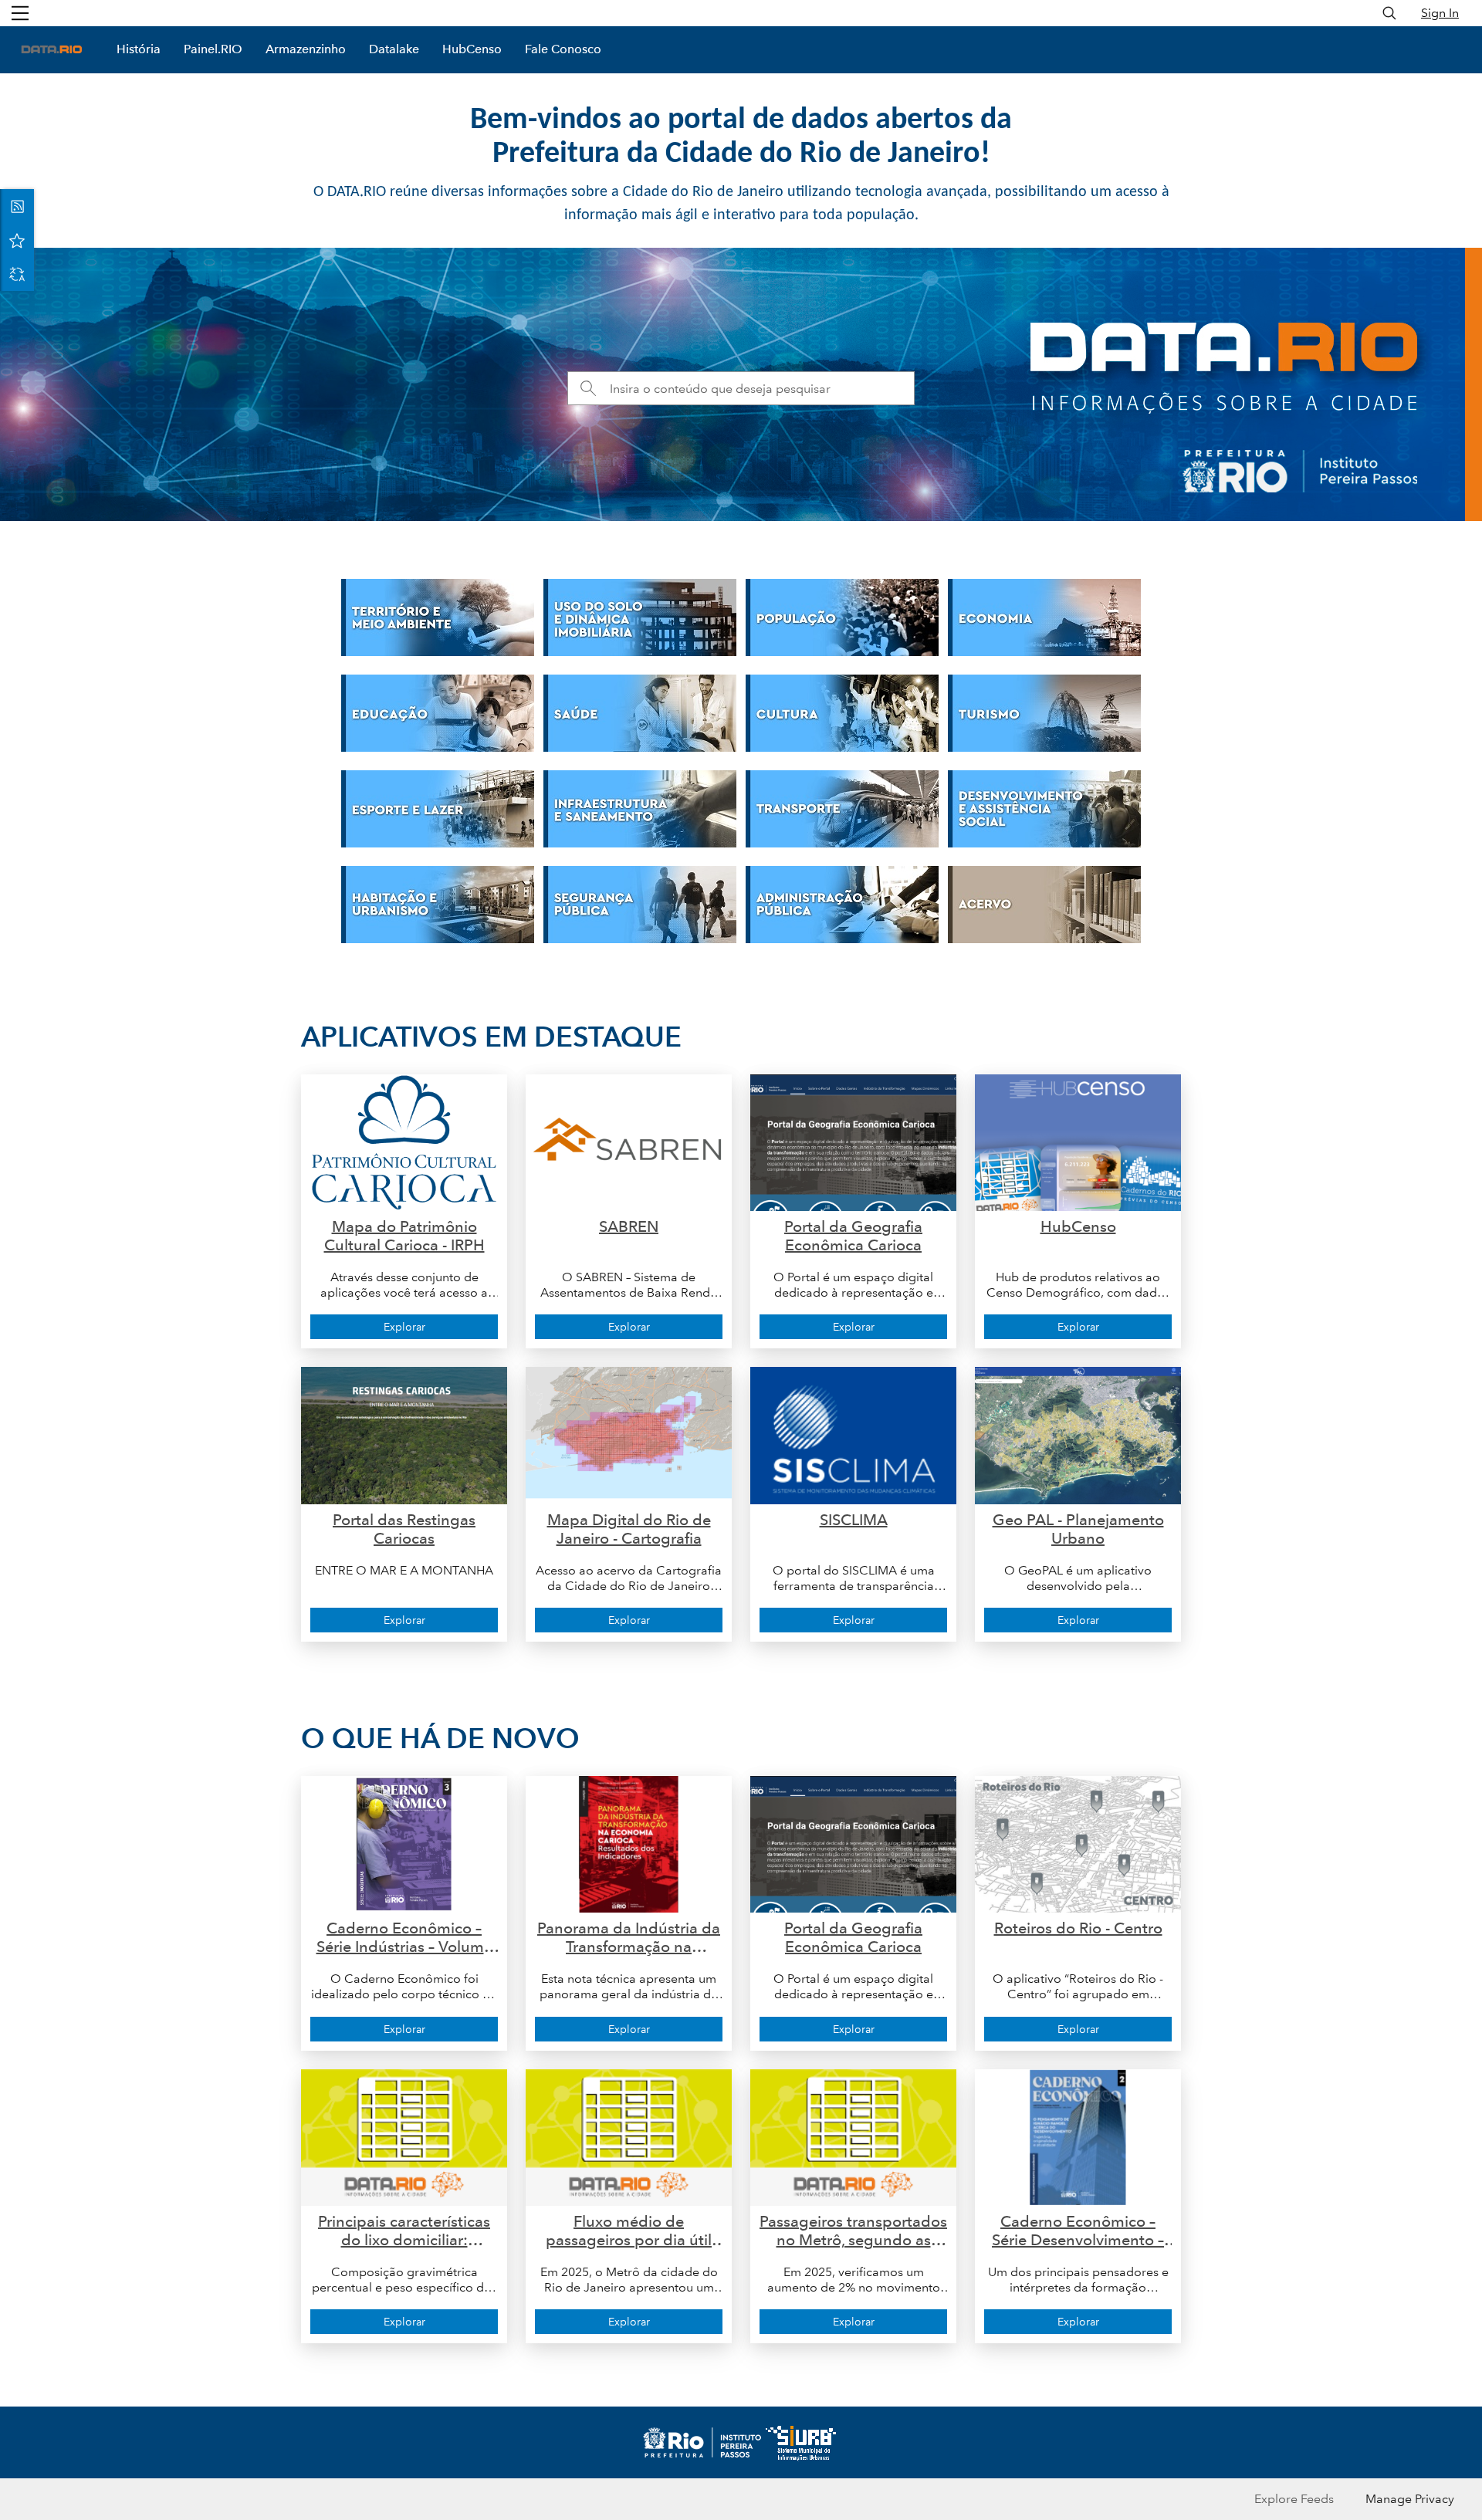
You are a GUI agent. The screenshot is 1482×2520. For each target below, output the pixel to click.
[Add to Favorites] (17, 240)
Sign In (1440, 13)
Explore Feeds (1294, 2499)
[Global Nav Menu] (20, 13)
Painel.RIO (213, 49)
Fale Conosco (563, 49)
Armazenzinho (306, 49)
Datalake (394, 49)
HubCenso (472, 49)
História (139, 49)
